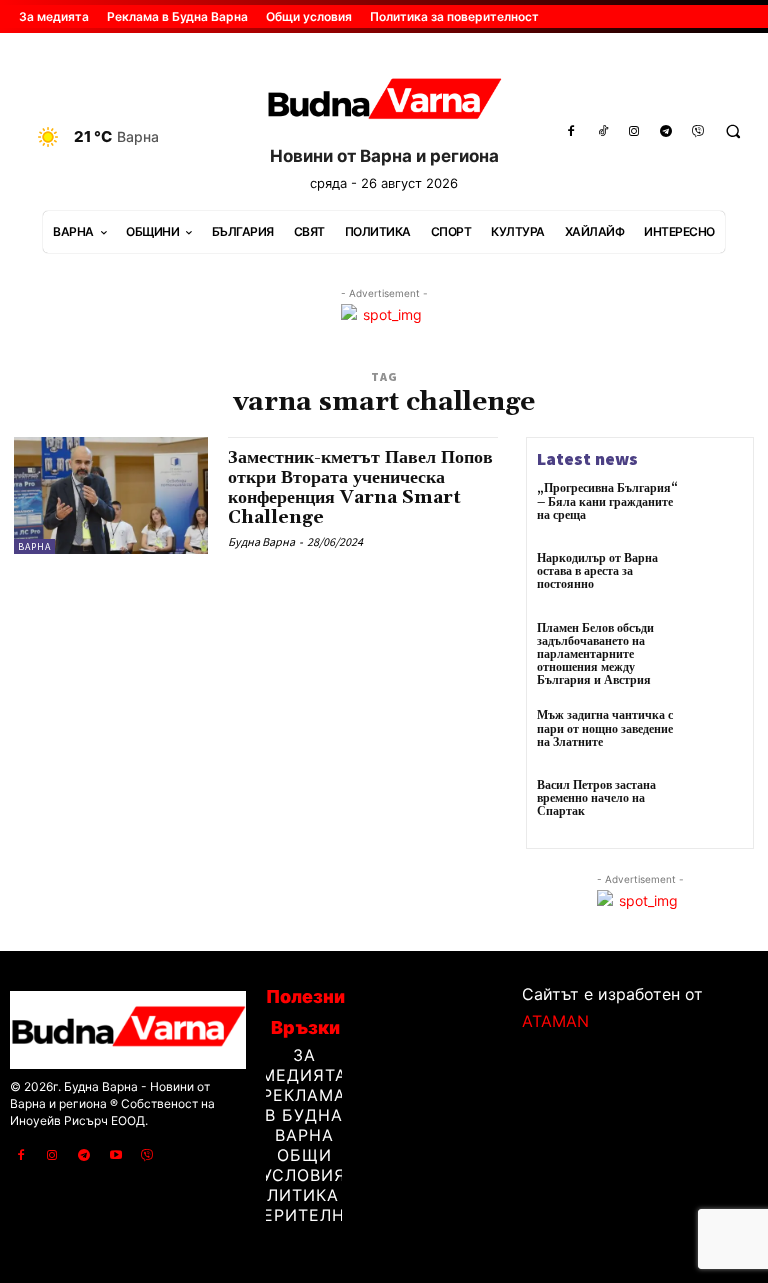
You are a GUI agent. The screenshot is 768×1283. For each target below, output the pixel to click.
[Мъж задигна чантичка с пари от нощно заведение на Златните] (716, 736)
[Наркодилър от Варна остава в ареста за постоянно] (716, 579)
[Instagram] (635, 132)
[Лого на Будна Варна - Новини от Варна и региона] (384, 102)
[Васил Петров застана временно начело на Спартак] (716, 806)
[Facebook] (571, 132)
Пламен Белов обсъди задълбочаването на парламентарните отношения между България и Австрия (595, 655)
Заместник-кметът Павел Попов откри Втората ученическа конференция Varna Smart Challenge (360, 487)
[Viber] (698, 132)
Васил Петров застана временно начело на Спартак (596, 798)
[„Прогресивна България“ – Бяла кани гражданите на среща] (716, 509)
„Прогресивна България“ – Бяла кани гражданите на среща (607, 501)
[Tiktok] (603, 132)
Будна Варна (261, 541)
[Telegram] (666, 132)
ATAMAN (555, 1021)
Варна (34, 546)
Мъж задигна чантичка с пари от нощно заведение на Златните (605, 728)
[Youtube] (116, 1156)
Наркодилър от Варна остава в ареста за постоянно (597, 571)
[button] (733, 132)
